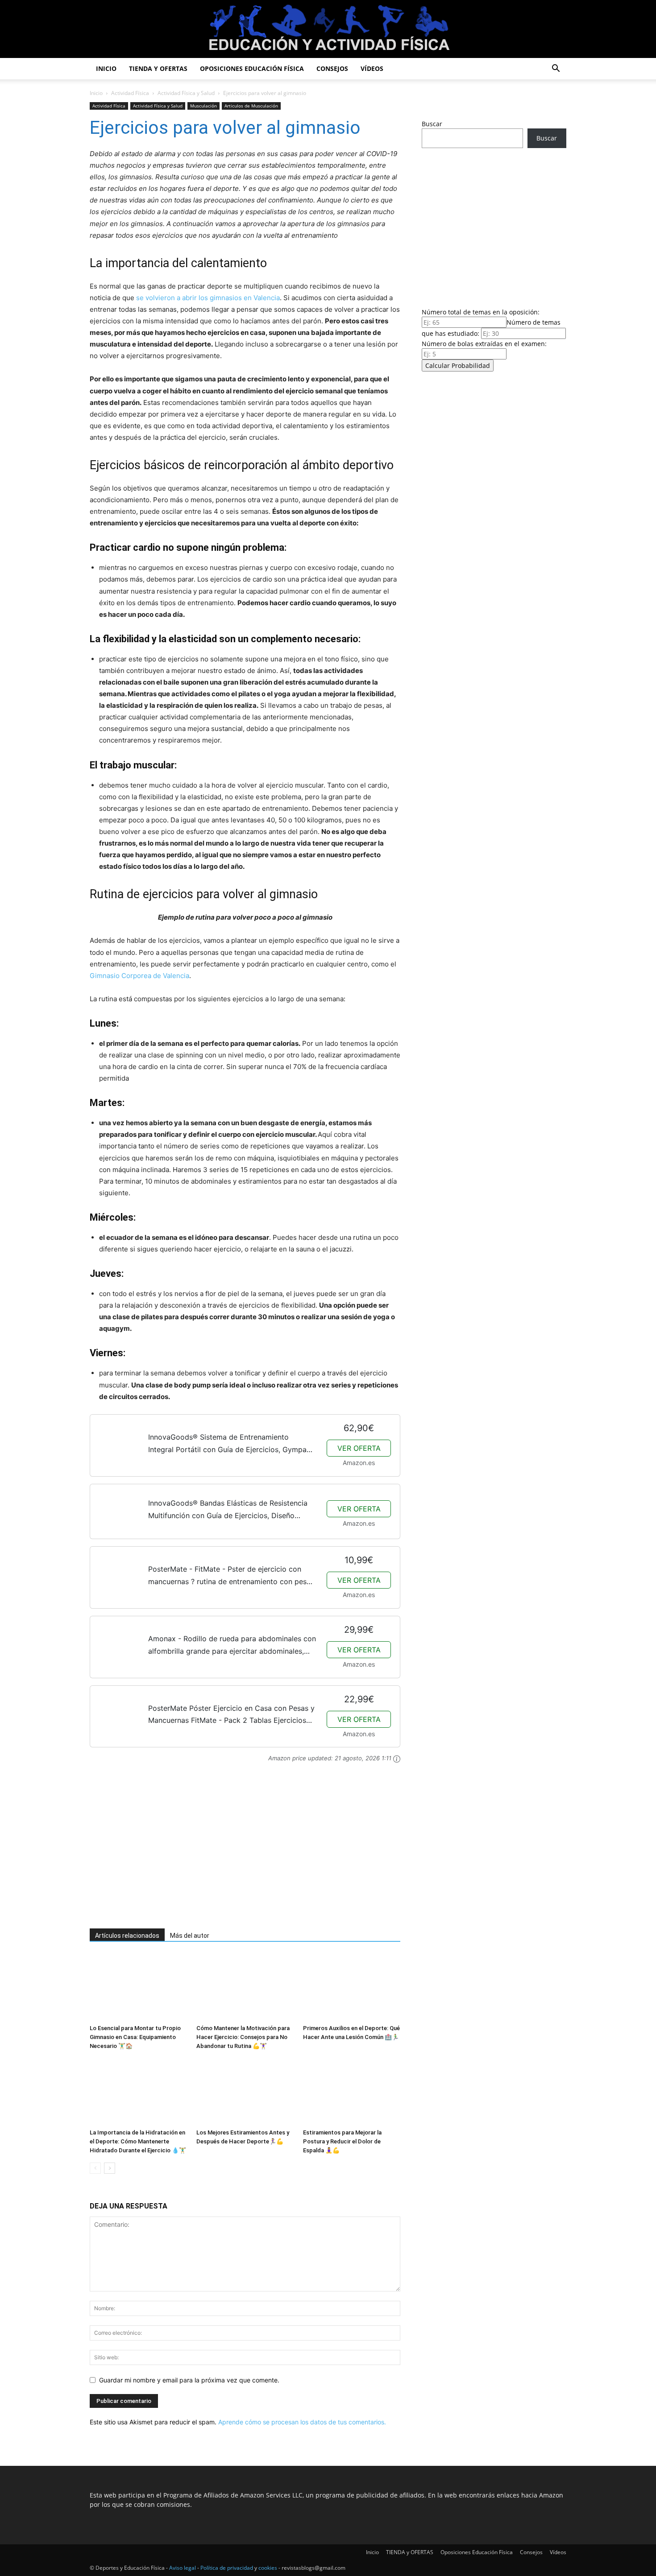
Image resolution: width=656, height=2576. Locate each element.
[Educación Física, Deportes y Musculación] (328, 30)
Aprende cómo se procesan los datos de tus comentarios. (302, 2422)
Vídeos (372, 68)
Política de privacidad (227, 2568)
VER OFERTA (359, 1448)
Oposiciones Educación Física (252, 68)
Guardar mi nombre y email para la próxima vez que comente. (189, 2380)
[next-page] (110, 2168)
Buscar (432, 124)
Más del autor (190, 1936)
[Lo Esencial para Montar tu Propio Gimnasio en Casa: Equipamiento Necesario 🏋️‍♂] (138, 1987)
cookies (268, 2568)
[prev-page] (95, 2168)
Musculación (203, 106)
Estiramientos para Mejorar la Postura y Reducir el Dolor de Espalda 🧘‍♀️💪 (342, 2141)
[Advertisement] (233, 1851)
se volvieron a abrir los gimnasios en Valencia (208, 298)
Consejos (332, 68)
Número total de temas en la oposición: (481, 312)
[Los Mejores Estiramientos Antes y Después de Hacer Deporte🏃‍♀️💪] (245, 2092)
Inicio (106, 68)
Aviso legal (183, 2568)
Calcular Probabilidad (458, 365)
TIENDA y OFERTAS (158, 68)
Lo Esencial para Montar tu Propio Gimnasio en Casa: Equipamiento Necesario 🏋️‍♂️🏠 (135, 2037)
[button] (556, 69)
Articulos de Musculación (251, 106)
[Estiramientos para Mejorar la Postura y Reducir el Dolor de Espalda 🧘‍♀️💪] (352, 2092)
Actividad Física (130, 93)
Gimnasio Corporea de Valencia (139, 976)
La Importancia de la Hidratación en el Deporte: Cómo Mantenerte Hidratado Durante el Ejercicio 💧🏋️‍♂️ (138, 2141)
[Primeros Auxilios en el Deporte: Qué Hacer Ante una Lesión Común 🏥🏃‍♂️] (352, 1987)
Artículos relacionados (127, 1936)
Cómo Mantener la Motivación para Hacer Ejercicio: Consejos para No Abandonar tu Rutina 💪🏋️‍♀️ (243, 2037)
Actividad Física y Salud (186, 93)
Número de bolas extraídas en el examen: (484, 344)
